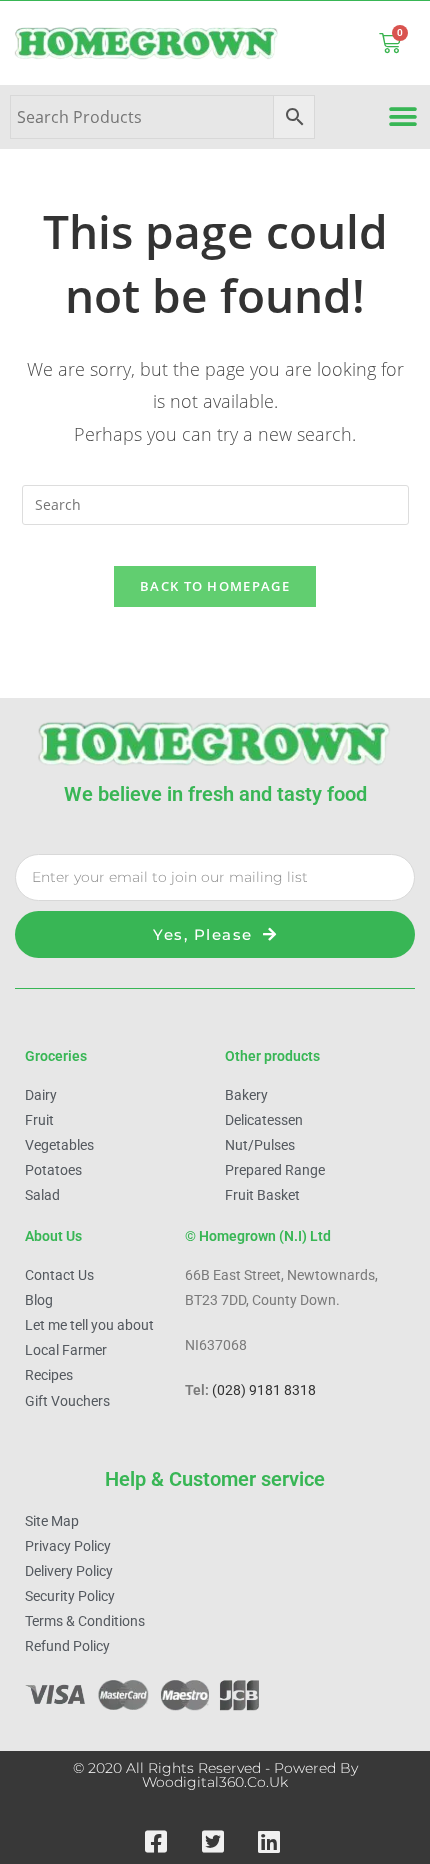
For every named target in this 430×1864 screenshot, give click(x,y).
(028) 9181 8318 (264, 1390)
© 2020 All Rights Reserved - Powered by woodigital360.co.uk (215, 1775)
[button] (402, 117)
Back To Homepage (215, 586)
